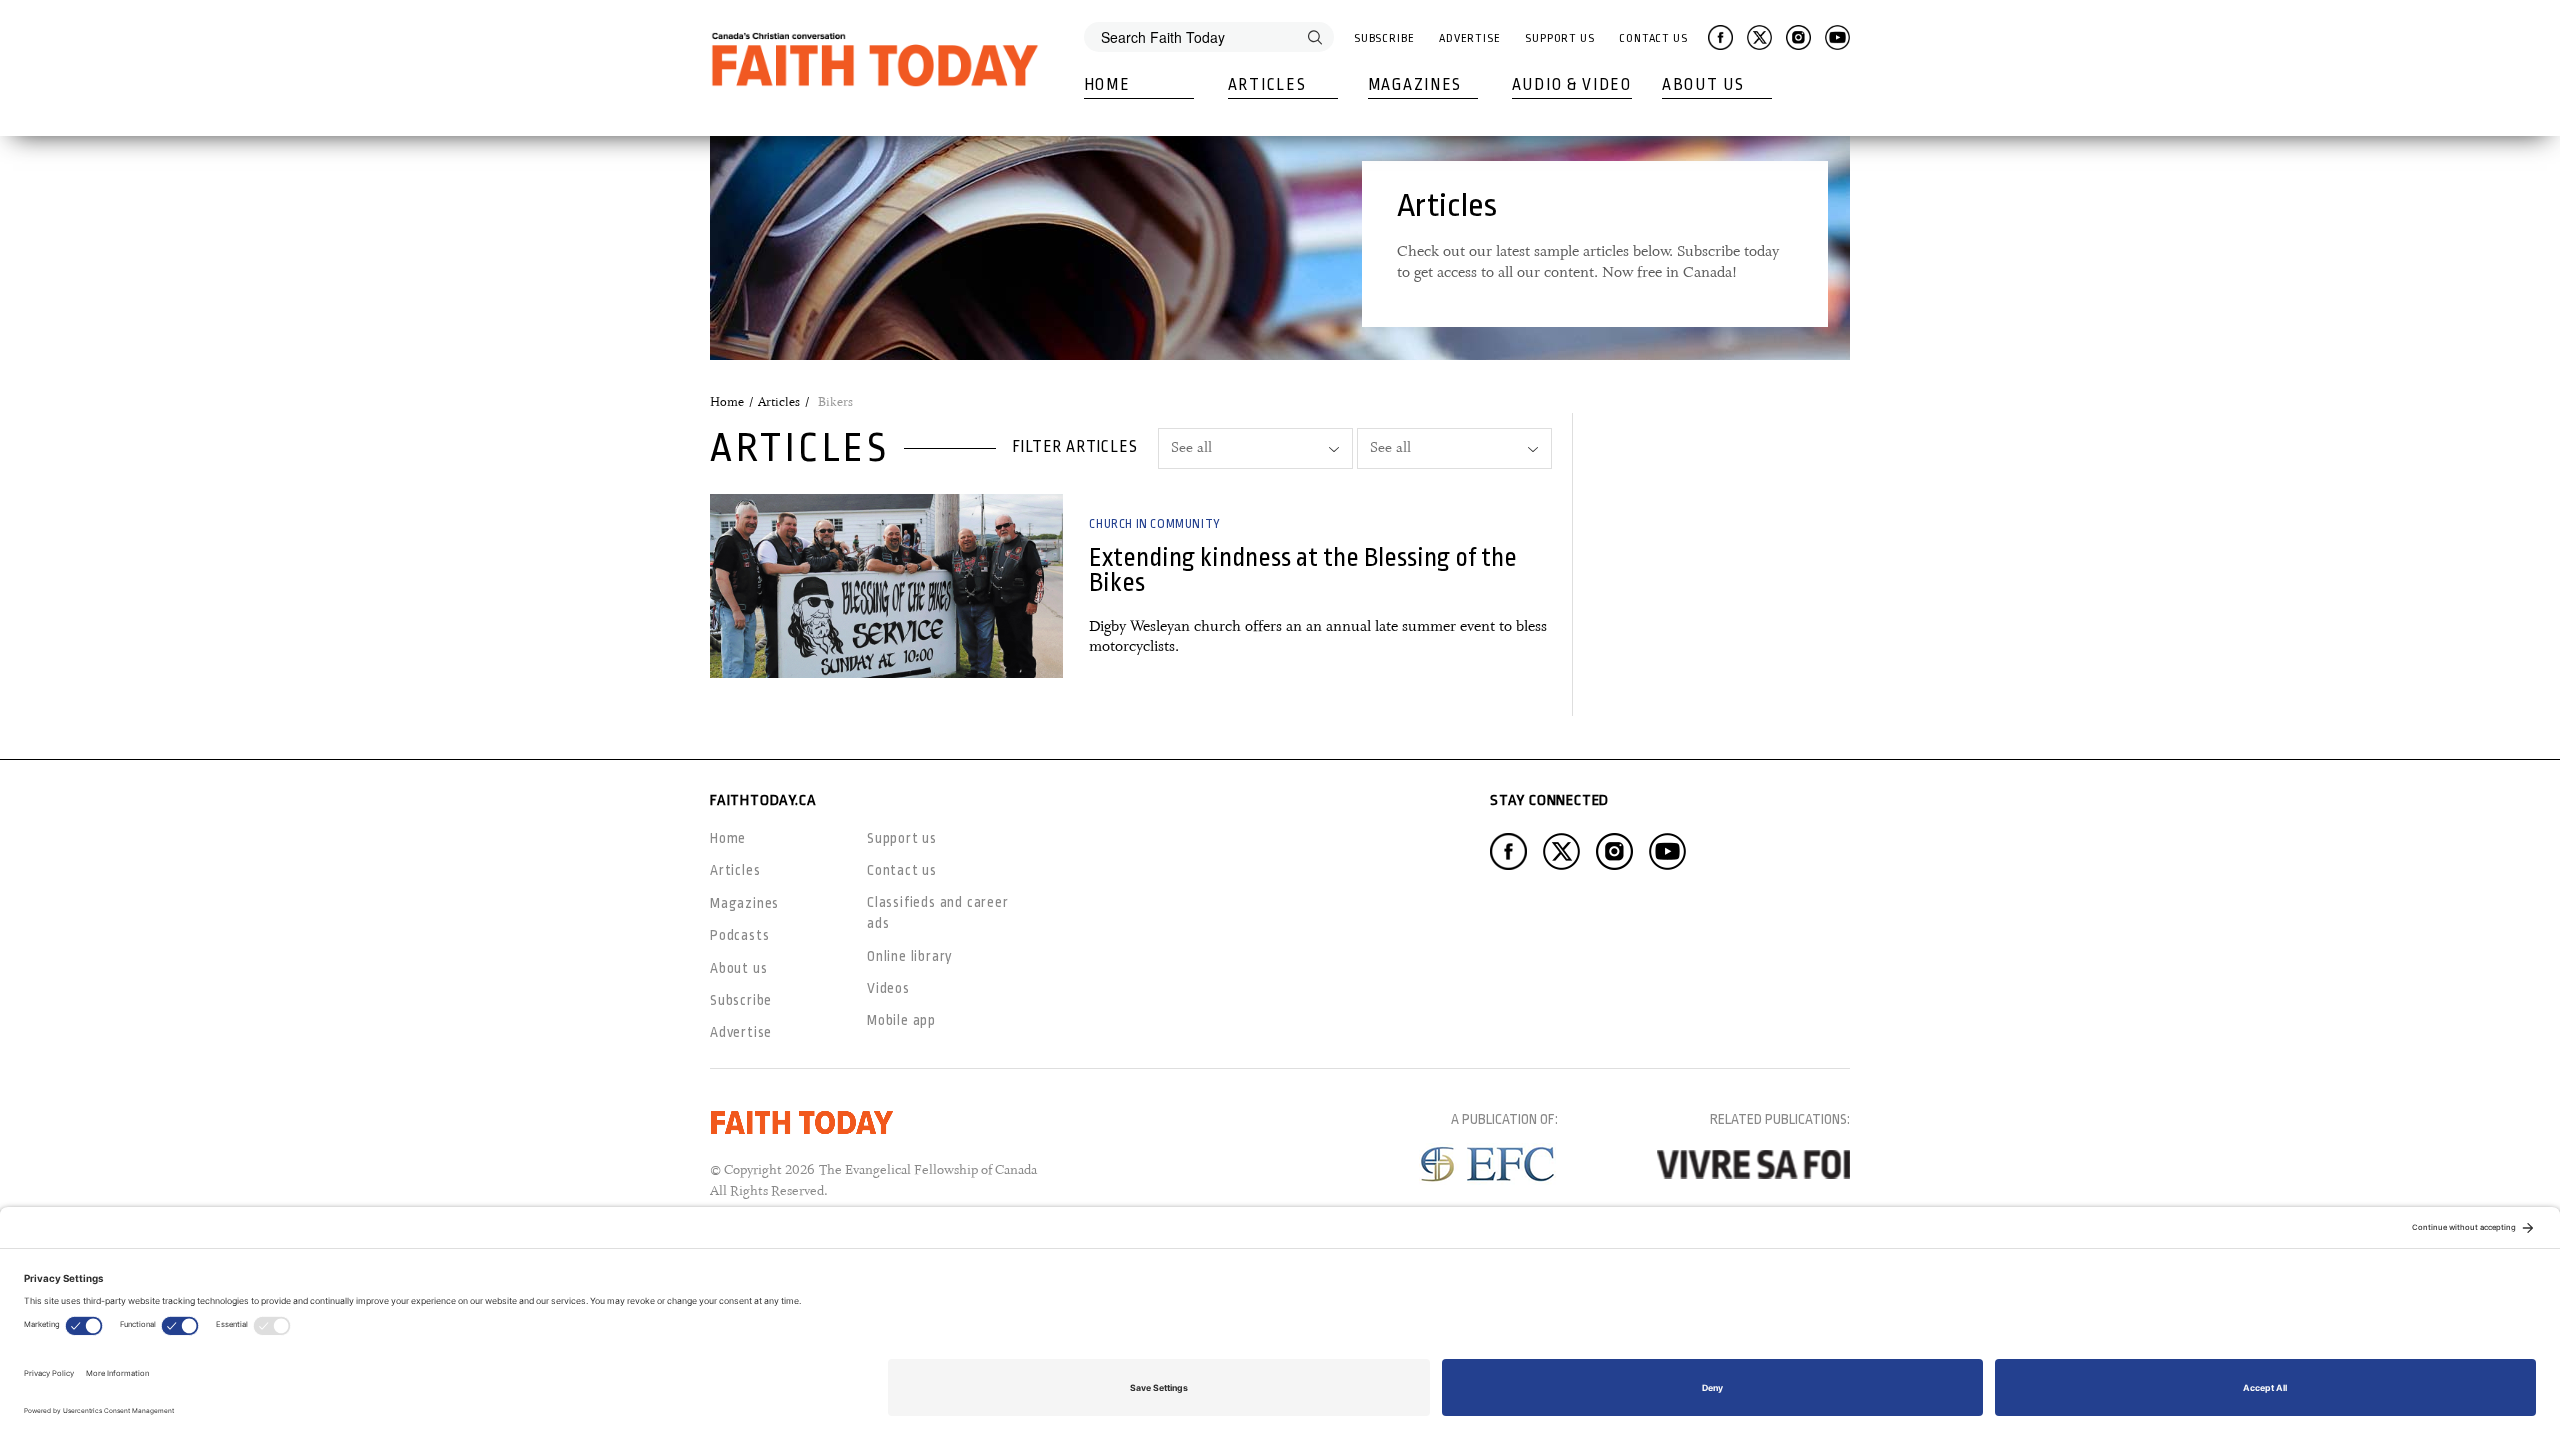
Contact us (902, 870)
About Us (1703, 85)
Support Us (1560, 38)
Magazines (1415, 85)
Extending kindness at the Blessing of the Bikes (1303, 570)
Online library (910, 956)
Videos (888, 988)
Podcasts (739, 935)
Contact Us (1653, 38)
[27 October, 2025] (886, 586)
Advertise (1470, 38)
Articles (1267, 85)
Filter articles (1075, 447)
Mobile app (901, 1020)
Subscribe (1384, 38)
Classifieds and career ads (938, 912)
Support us (902, 838)
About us (738, 968)
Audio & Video (1572, 85)
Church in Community (1154, 524)
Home (1107, 85)
